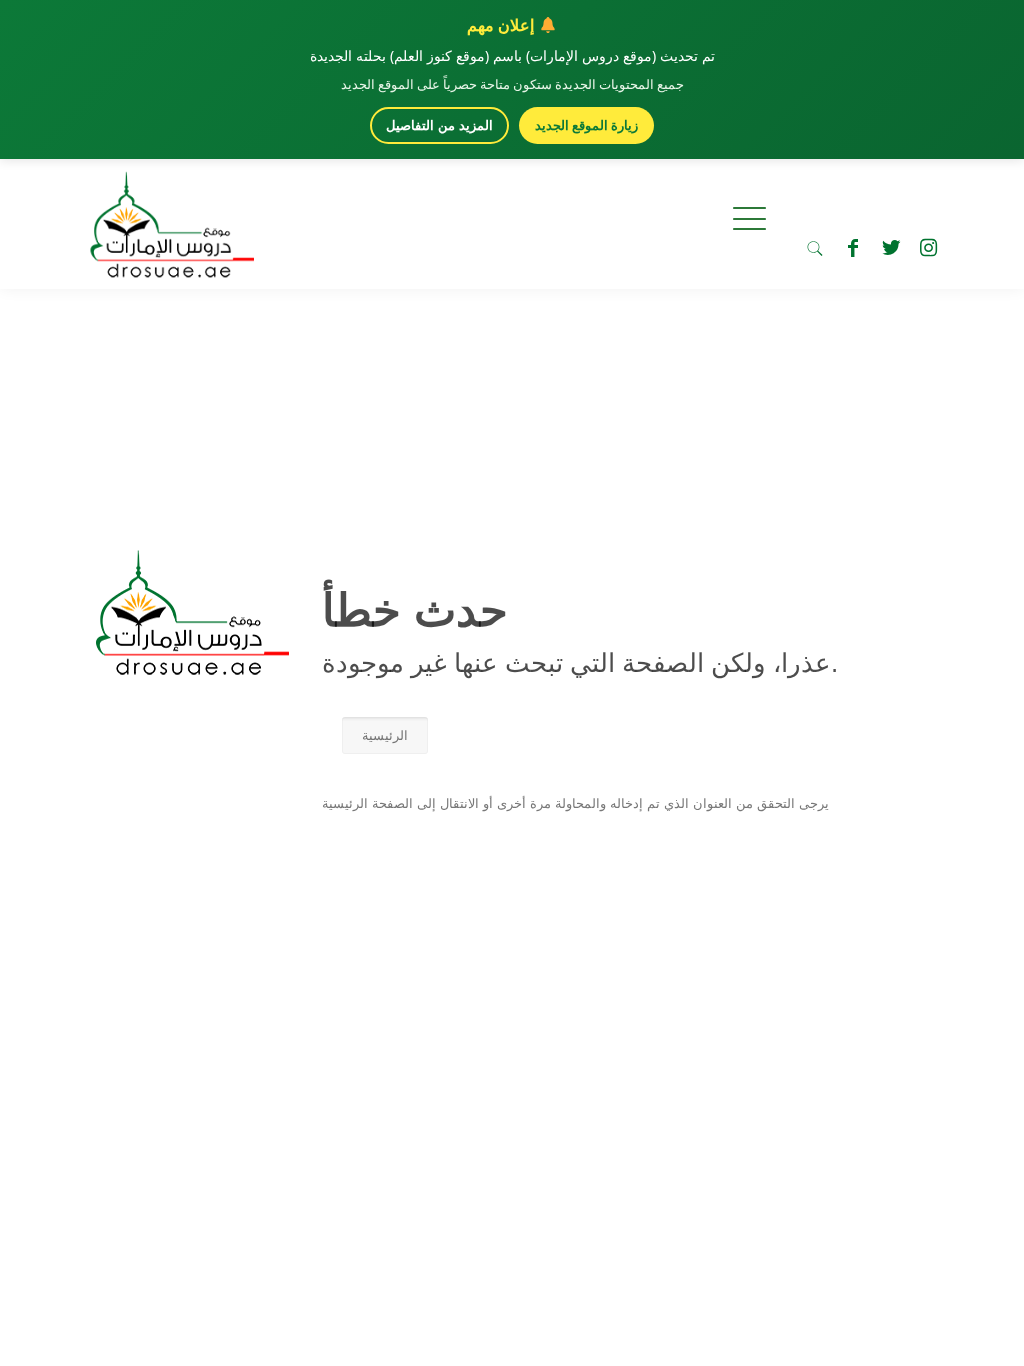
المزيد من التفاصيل (439, 125)
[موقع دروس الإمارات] (168, 219)
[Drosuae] (187, 665)
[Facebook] (853, 248)
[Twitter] (891, 248)
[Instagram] (929, 248)
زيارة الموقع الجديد (586, 125)
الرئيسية (385, 735)
